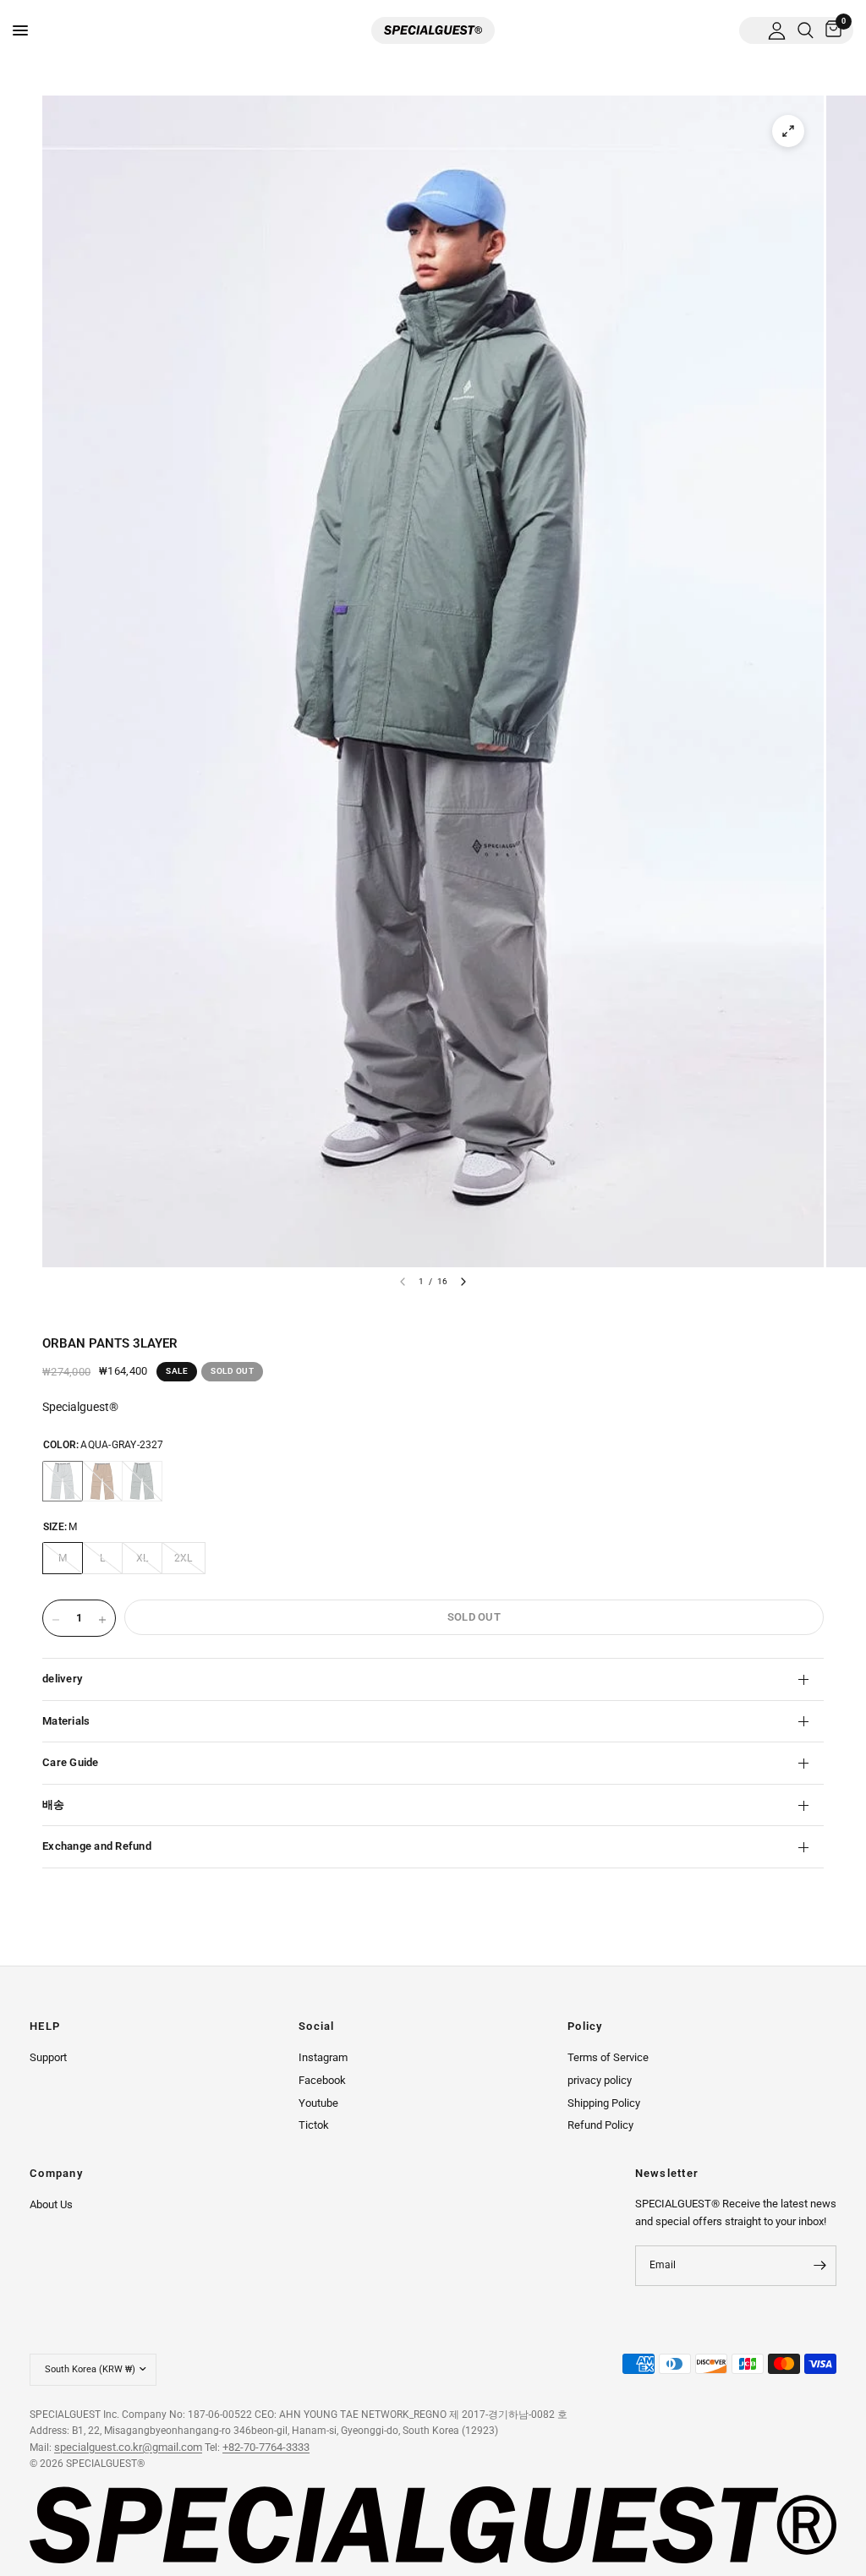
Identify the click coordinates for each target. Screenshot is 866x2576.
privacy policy (600, 2080)
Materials (66, 1721)
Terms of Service (608, 2057)
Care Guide (71, 1762)
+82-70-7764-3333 (266, 2447)
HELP (45, 2027)
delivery (62, 1679)
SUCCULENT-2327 (142, 1481)
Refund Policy (600, 2125)
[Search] (806, 30)
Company (56, 2174)
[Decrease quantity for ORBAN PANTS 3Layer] (56, 1620)
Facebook (322, 2080)
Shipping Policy (604, 2103)
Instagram (323, 2057)
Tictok (314, 2125)
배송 (54, 1805)
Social (317, 2027)
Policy (585, 2027)
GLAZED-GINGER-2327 (102, 1481)
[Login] (777, 30)
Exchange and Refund (97, 1846)
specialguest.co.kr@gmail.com (128, 2447)
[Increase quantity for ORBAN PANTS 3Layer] (102, 1620)
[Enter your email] (819, 2266)
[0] (830, 30)
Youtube (318, 2103)
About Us (51, 2204)
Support (48, 2057)
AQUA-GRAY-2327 (63, 1481)
